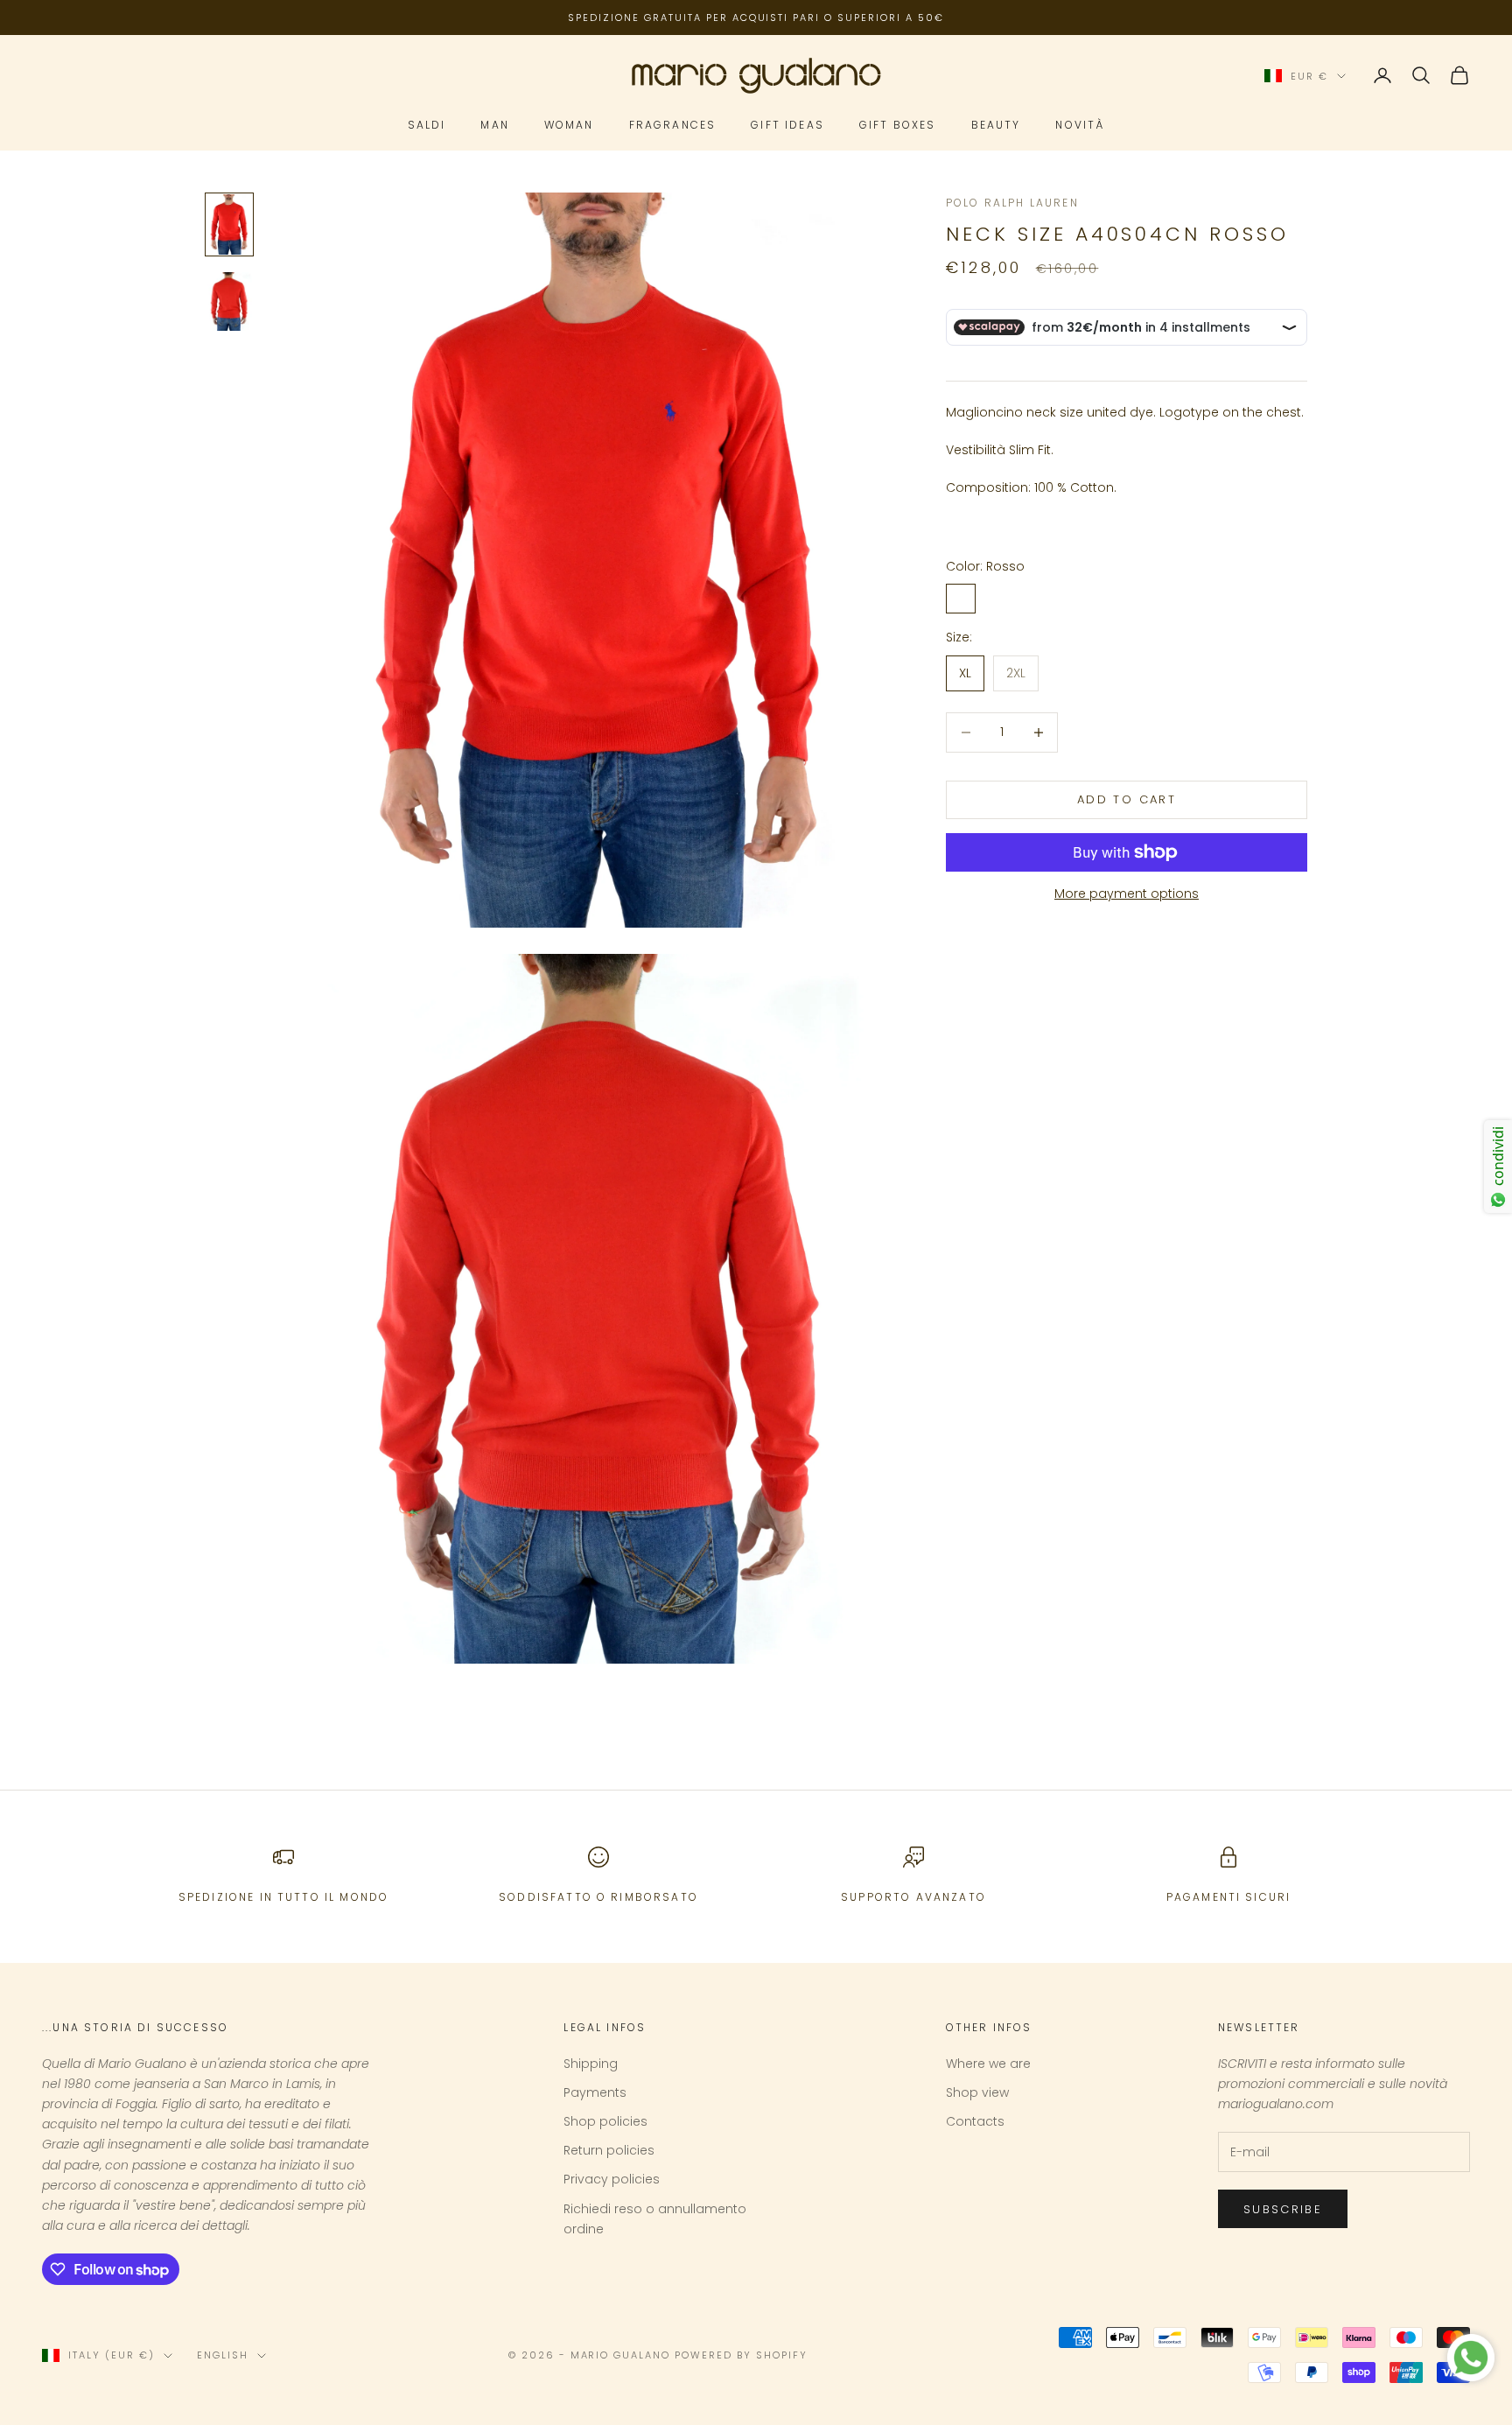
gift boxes (898, 125)
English (223, 2355)
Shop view (977, 2092)
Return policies (609, 2150)
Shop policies (605, 2121)
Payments (595, 2092)
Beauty (996, 125)
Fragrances (673, 125)
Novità (1080, 125)
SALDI (427, 125)
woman (569, 125)
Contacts (975, 2121)
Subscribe (1283, 2209)
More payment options (1127, 894)
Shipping (591, 2064)
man (494, 125)
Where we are (988, 2064)
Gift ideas (787, 125)
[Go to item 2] (229, 301)
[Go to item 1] (229, 224)
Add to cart (1127, 799)
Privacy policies (612, 2179)
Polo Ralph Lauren (1012, 203)
